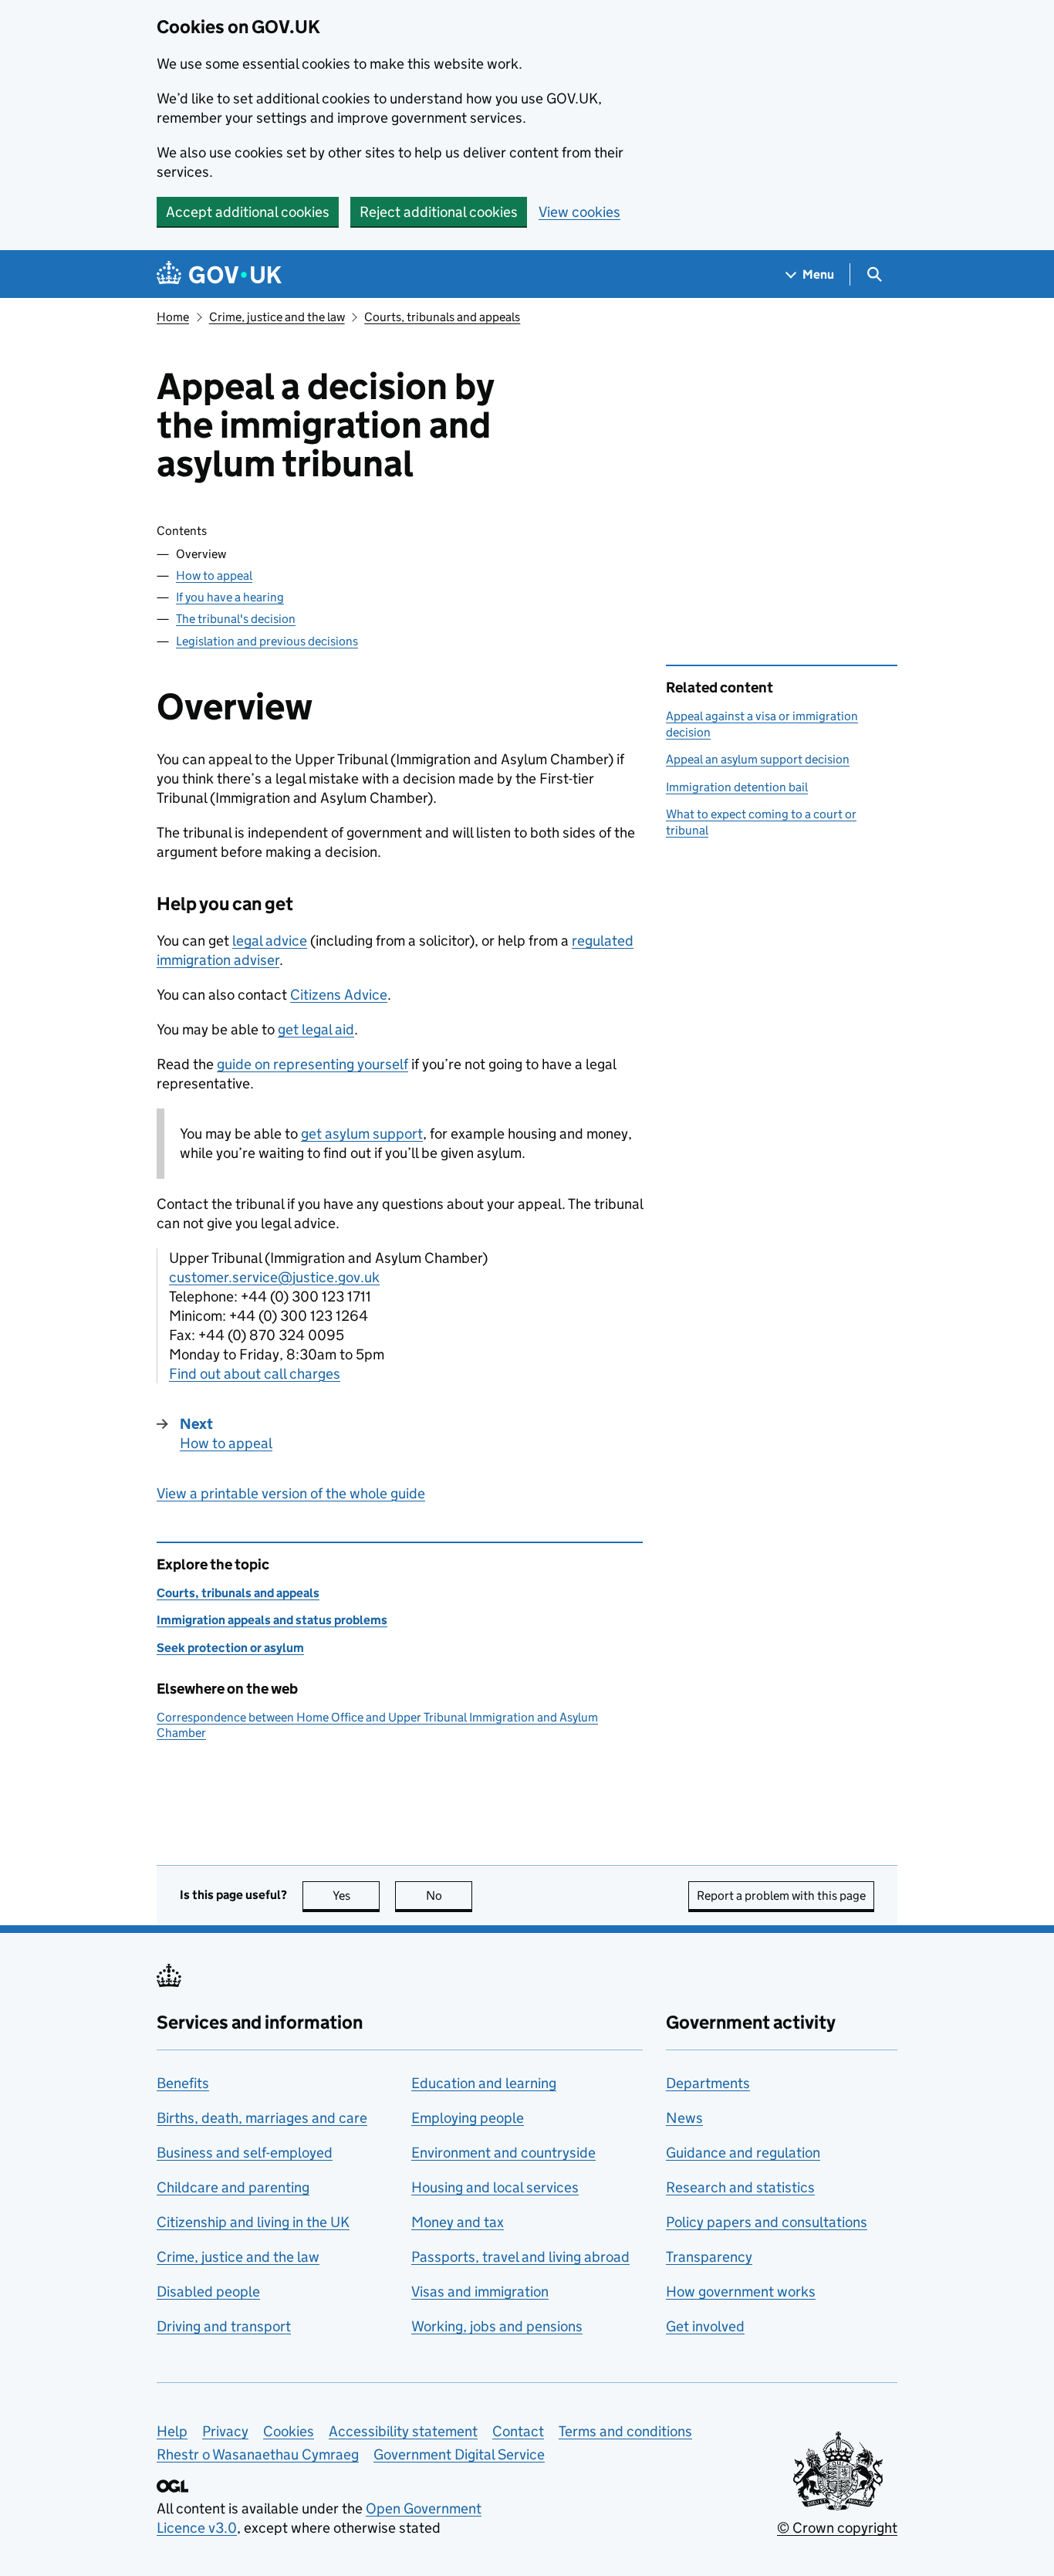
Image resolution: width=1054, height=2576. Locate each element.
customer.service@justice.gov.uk (274, 1277)
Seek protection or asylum (230, 1648)
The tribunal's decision (236, 619)
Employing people (468, 2118)
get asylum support (362, 1134)
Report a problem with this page (781, 1896)
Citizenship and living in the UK (253, 2222)
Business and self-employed (245, 2153)
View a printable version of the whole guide (291, 1493)
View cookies (579, 212)
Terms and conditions (625, 2431)
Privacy (225, 2431)
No (449, 1896)
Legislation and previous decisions (267, 641)
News (684, 2118)
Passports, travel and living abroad (520, 2257)
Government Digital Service (459, 2454)
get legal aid (316, 1029)
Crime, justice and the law (277, 317)
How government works (741, 2292)
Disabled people (208, 2292)
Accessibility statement (403, 2431)
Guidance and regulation (743, 2153)
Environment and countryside (503, 2153)
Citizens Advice (339, 995)
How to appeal (214, 575)
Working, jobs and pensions (497, 2326)
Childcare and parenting (233, 2187)
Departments (708, 2083)
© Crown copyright (837, 2528)
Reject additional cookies (439, 212)
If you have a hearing (230, 597)
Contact (518, 2431)
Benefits (183, 2083)
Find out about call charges (255, 1374)
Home (173, 317)
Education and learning (484, 2083)
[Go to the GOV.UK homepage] (219, 274)
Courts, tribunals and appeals (442, 317)
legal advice (270, 941)
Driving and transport (224, 2326)
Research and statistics (740, 2187)
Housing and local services (495, 2187)
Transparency (709, 2257)
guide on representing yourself (312, 1064)
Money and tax (458, 2222)
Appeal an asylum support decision (758, 759)
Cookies (289, 2431)
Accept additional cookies (248, 212)
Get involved (705, 2326)
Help (172, 2431)
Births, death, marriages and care (262, 2118)
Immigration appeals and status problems (272, 1620)
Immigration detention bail (737, 787)
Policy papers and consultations (767, 2222)
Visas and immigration (480, 2292)
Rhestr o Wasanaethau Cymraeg (258, 2454)
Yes (356, 1896)
